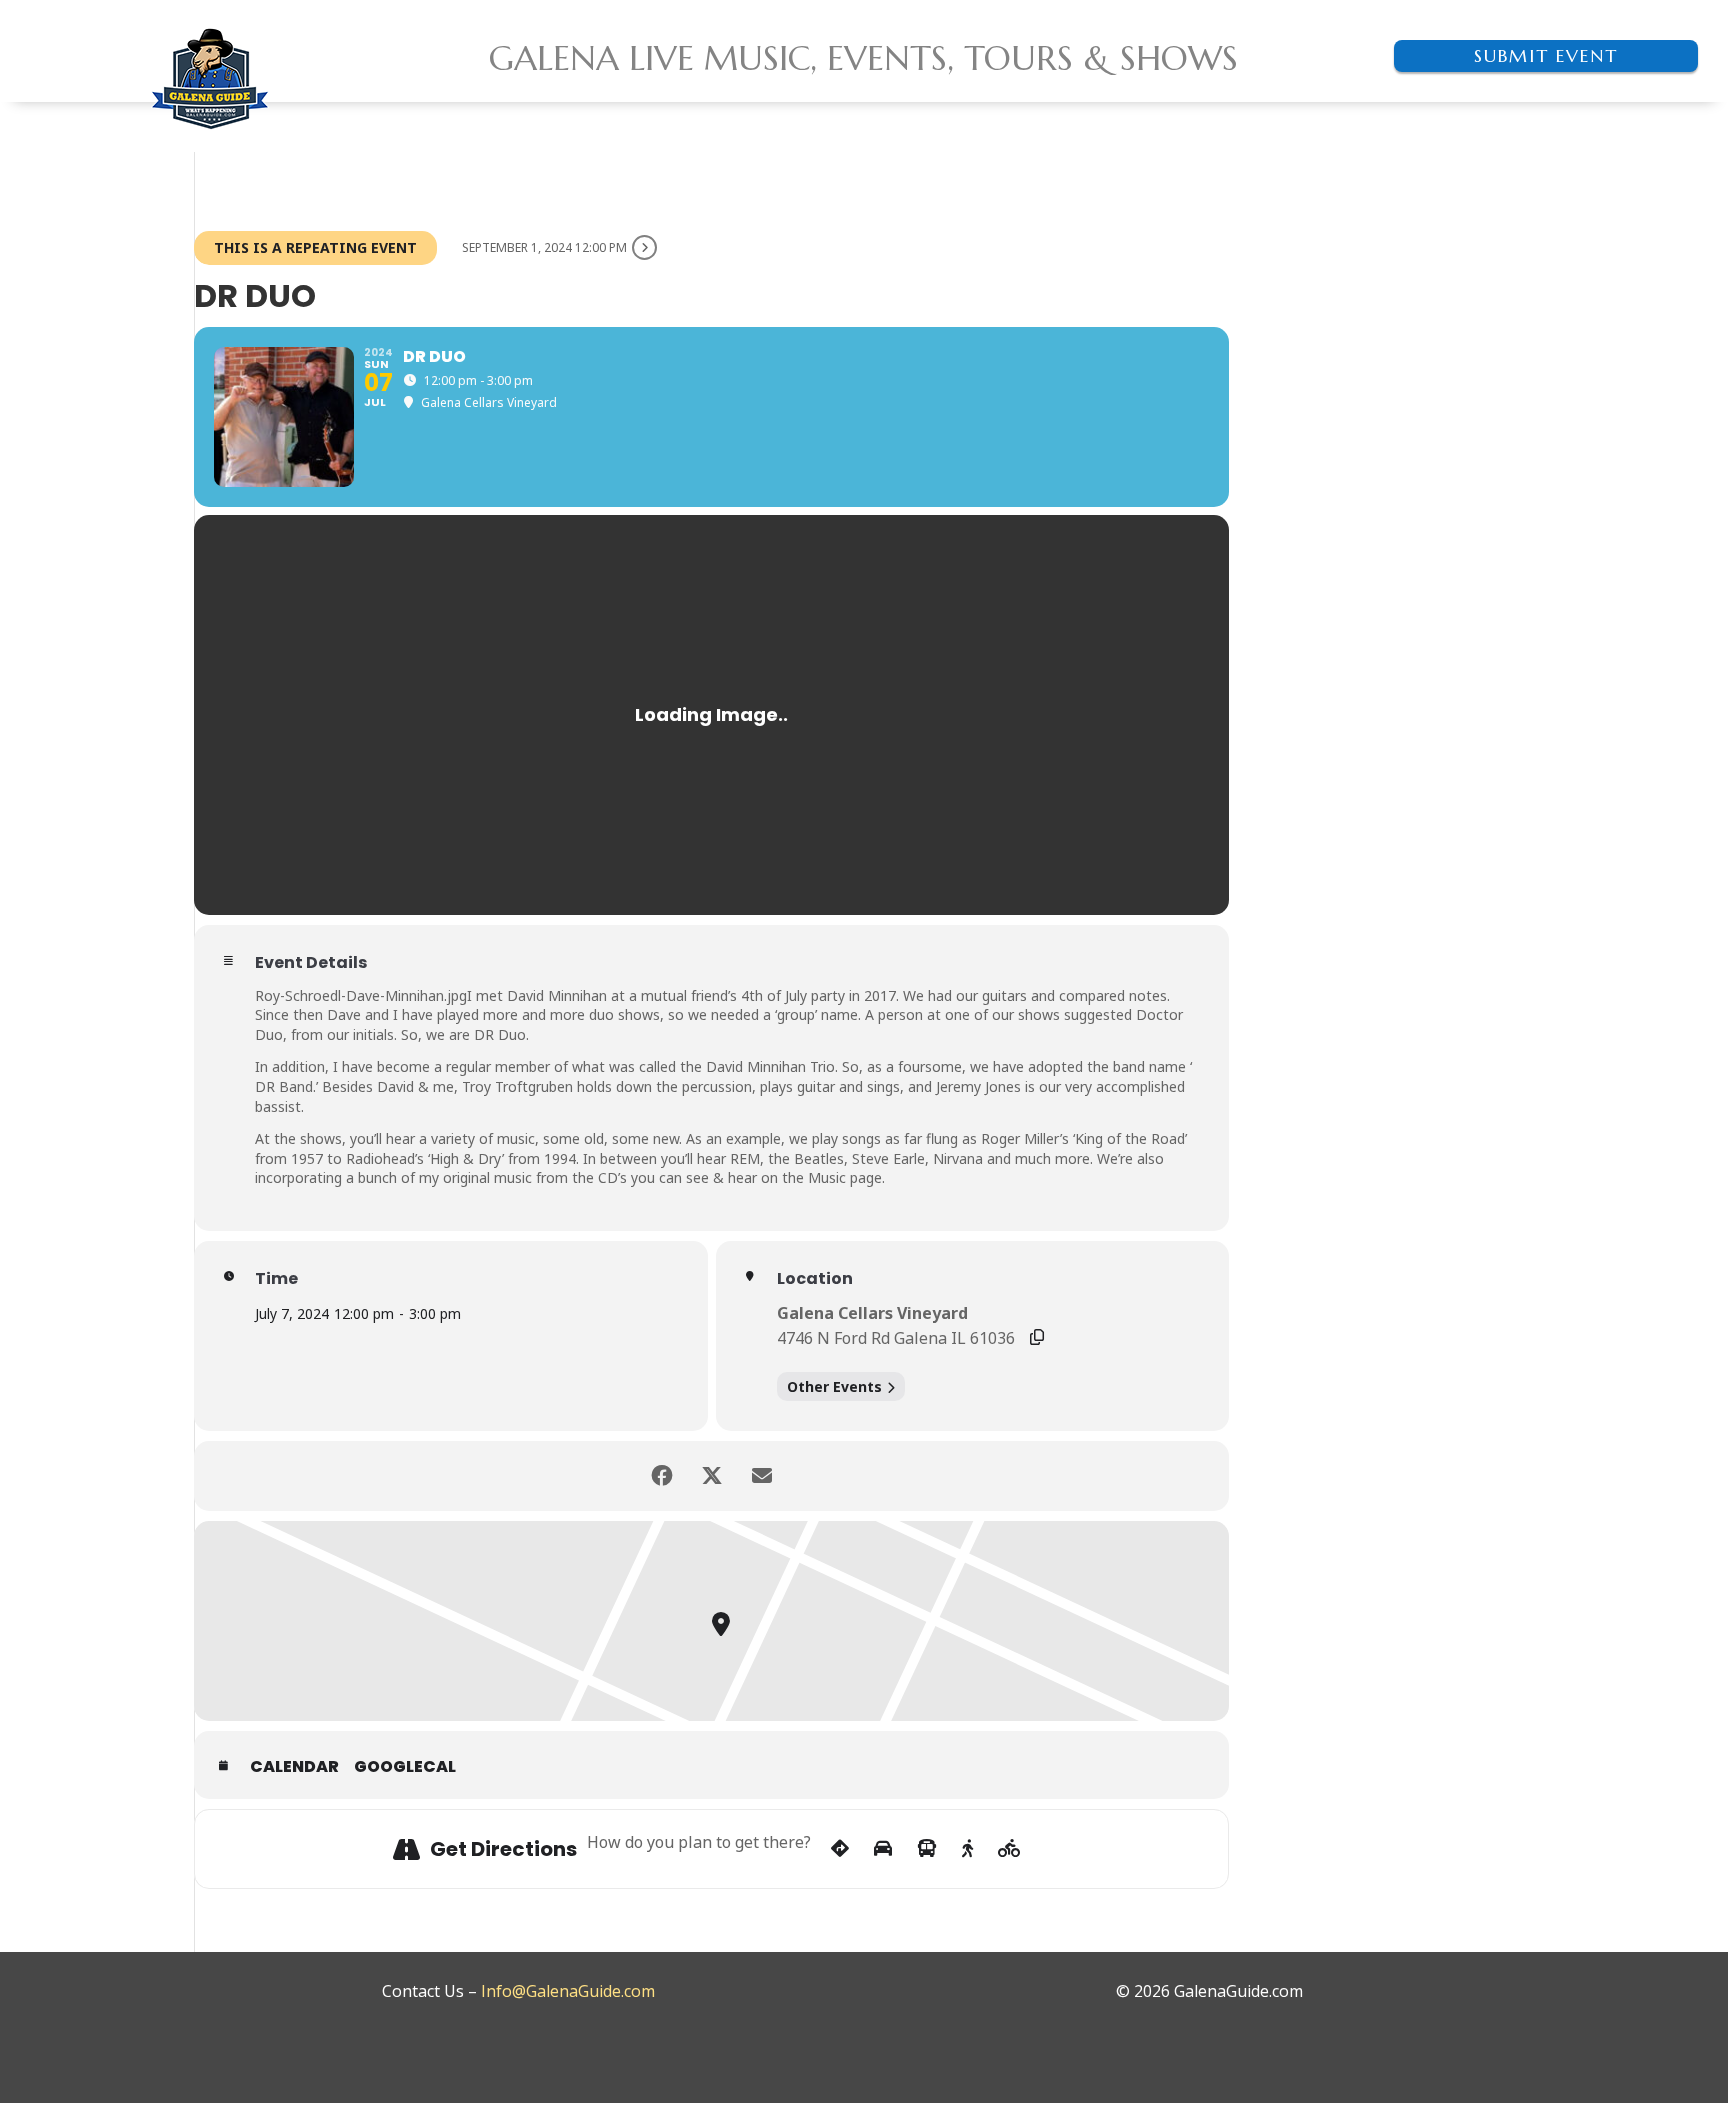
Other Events (834, 1386)
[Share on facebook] (662, 1476)
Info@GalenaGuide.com (568, 1991)
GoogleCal (405, 1767)
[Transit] (927, 1849)
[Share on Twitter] (712, 1476)
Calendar (294, 1767)
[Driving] (883, 1849)
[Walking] (967, 1849)
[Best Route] (840, 1849)
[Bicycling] (1009, 1849)
